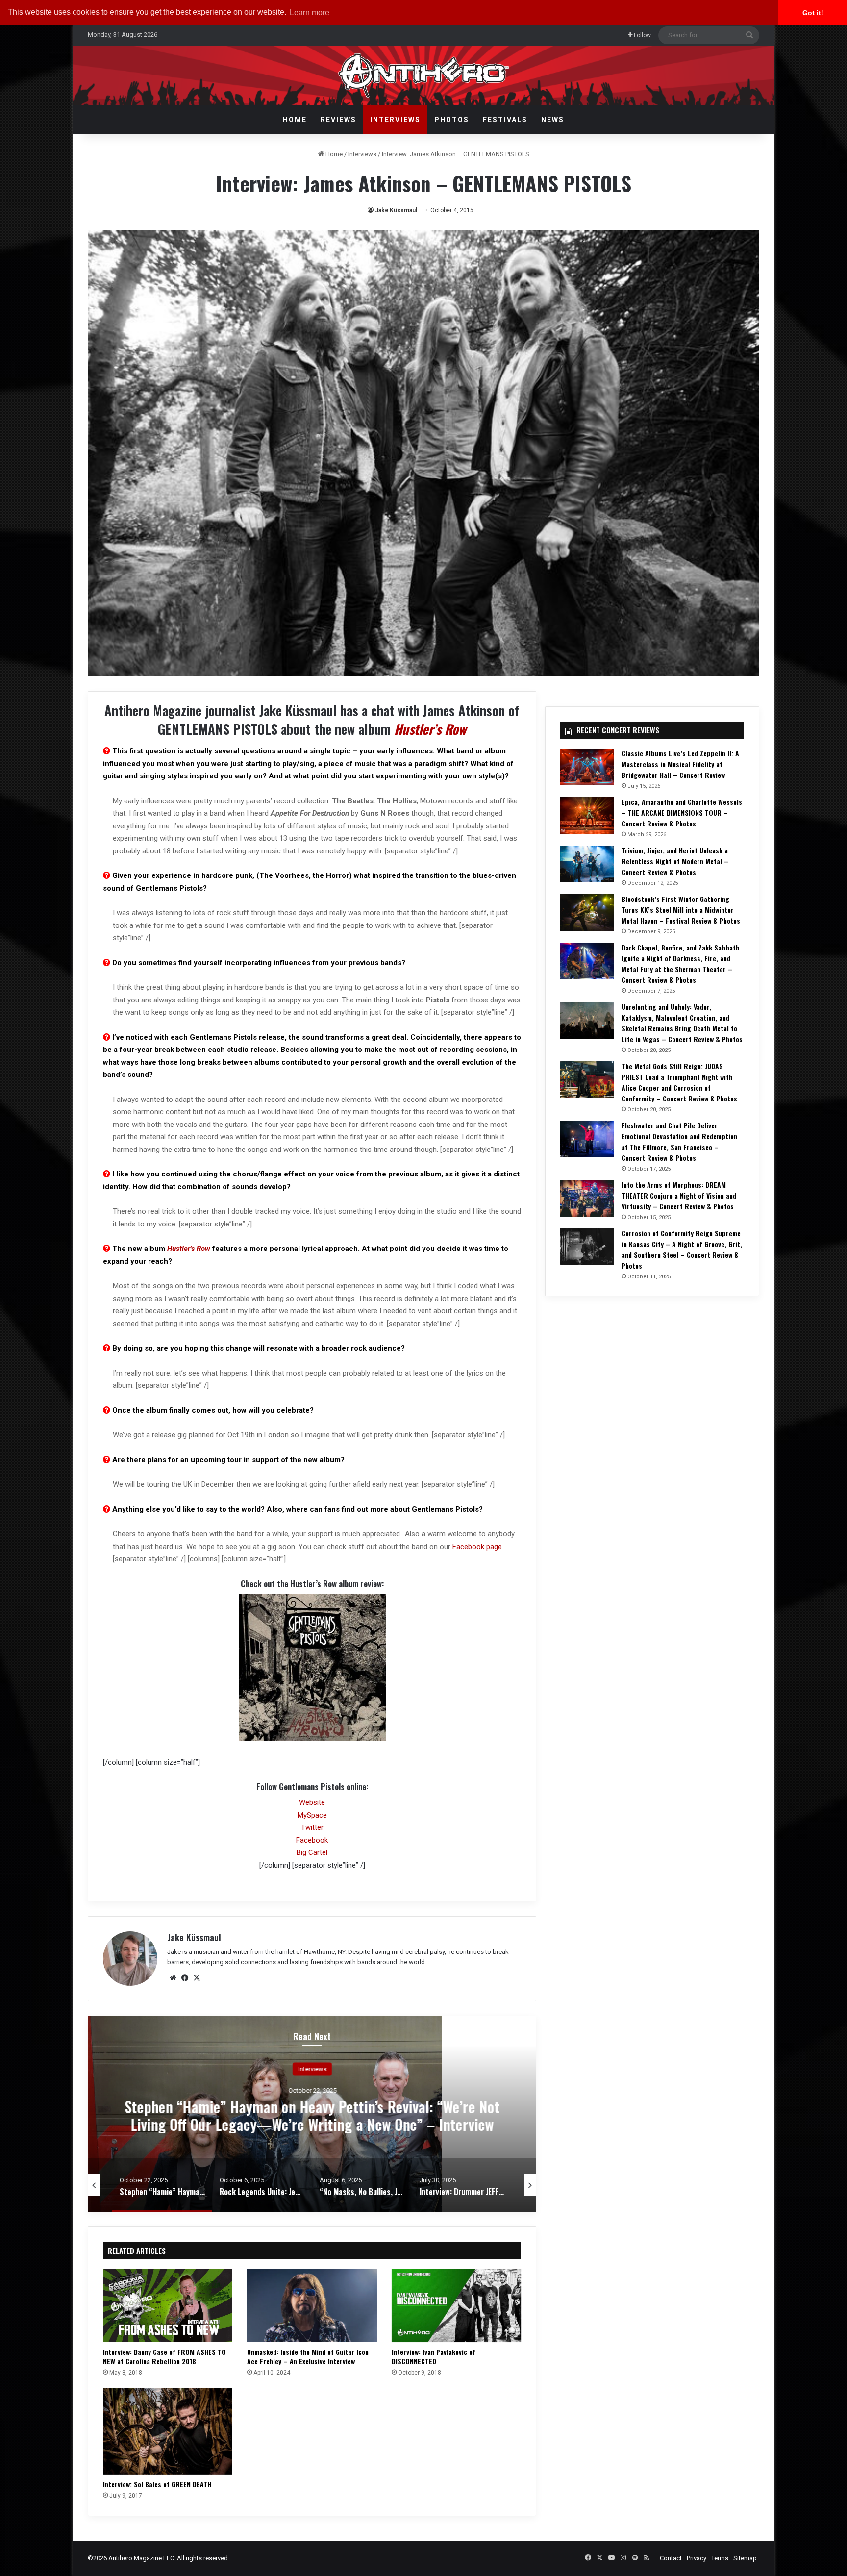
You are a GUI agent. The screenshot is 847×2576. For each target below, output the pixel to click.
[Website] (173, 1978)
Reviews (338, 120)
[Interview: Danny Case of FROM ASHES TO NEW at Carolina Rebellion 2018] (168, 2306)
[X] (197, 1978)
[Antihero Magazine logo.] (424, 75)
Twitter (312, 1827)
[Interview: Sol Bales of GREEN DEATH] (168, 2431)
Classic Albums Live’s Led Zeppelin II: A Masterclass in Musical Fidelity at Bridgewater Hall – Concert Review (680, 764)
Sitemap (745, 2558)
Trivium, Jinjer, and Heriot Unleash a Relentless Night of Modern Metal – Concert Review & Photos (675, 861)
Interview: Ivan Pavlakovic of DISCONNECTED (434, 2356)
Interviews (395, 120)
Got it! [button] (813, 13)
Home (295, 120)
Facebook (312, 1840)
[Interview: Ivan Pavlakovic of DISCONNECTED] (456, 2306)
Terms (720, 2558)
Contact (671, 2558)
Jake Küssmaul (396, 210)
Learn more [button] (310, 13)
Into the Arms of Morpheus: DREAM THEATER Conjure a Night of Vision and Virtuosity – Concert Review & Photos (679, 1195)
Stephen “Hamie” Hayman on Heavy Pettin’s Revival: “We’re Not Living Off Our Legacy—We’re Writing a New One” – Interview (312, 2115)
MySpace (312, 1815)
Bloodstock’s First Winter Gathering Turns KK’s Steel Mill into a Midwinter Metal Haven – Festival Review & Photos (681, 910)
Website (312, 1802)
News (553, 120)
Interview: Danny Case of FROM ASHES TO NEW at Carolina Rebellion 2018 (164, 2356)
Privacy (697, 2558)
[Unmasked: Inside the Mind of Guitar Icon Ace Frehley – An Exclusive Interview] (312, 2306)
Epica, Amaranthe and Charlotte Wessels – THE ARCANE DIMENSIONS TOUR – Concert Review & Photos (682, 813)
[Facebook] (185, 1978)
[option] (312, 2114)
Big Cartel (312, 1852)
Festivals (505, 120)
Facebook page (477, 1547)
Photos (452, 120)
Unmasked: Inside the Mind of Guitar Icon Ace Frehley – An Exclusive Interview (308, 2356)
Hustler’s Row (430, 729)
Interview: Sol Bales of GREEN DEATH (157, 2484)
